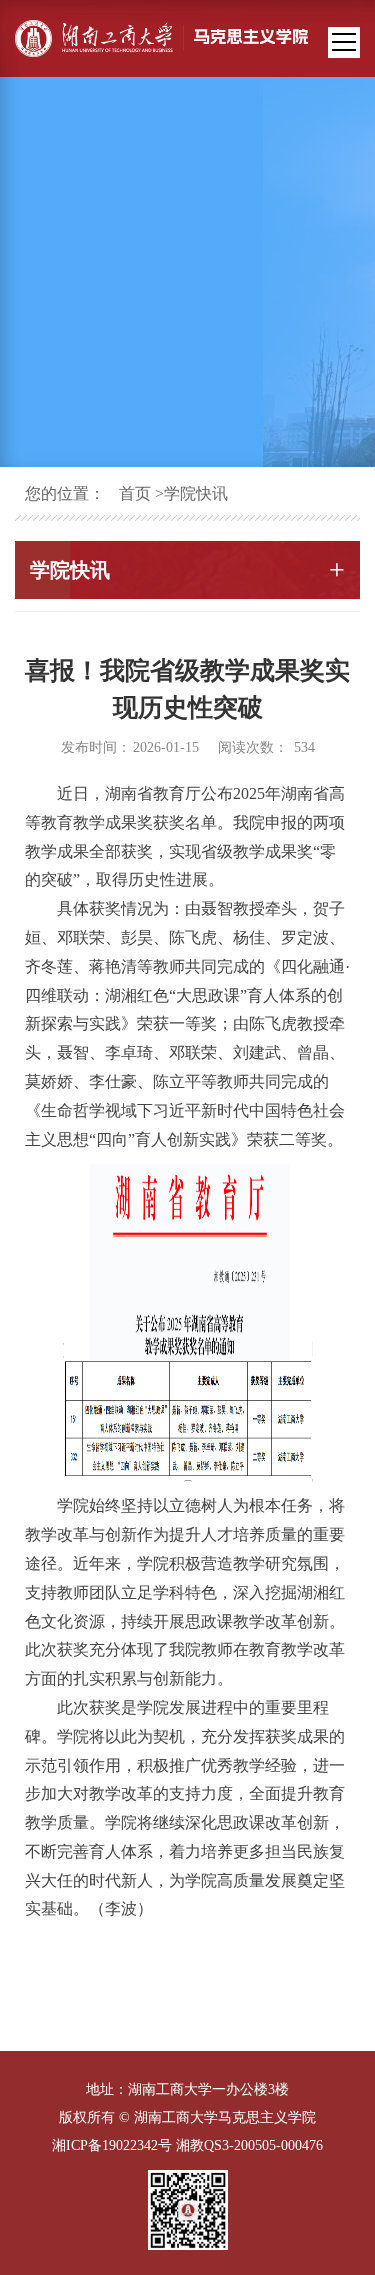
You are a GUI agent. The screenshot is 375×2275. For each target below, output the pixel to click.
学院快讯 (196, 493)
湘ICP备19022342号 (114, 2145)
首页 (135, 493)
